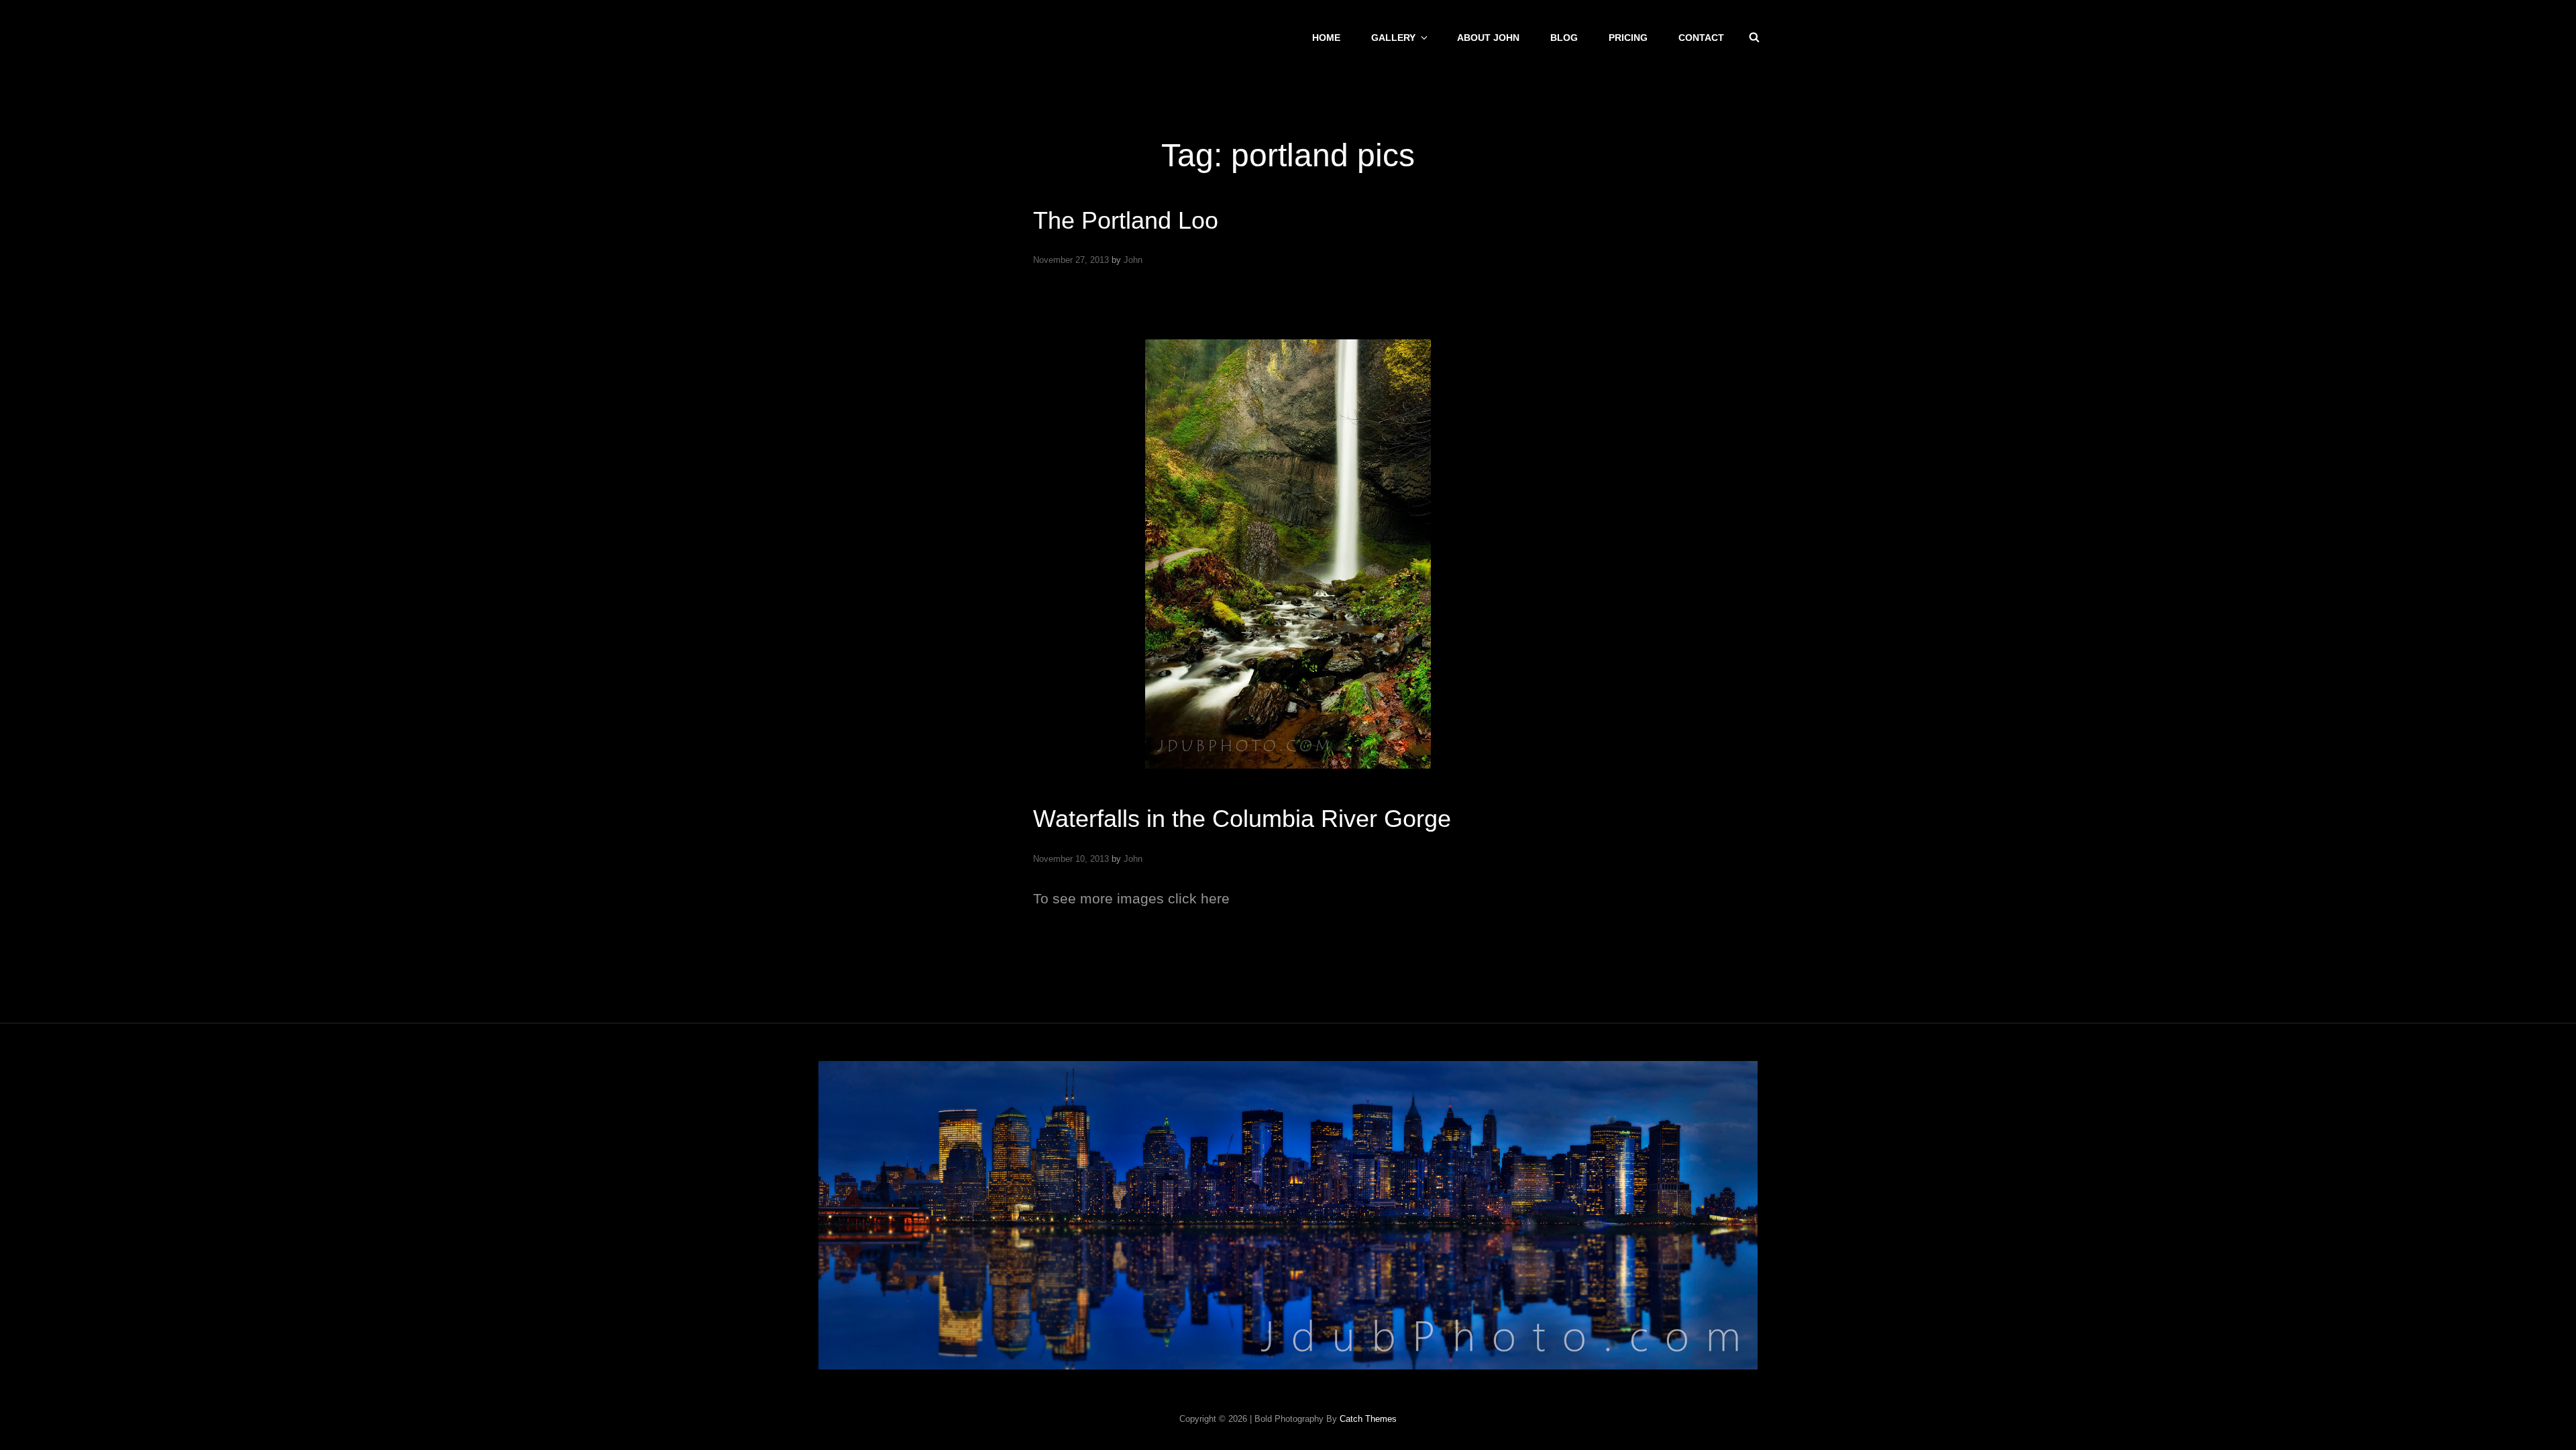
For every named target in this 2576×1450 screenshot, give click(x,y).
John (1133, 260)
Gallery (1393, 38)
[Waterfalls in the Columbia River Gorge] (1288, 554)
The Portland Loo (1126, 220)
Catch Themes (1368, 1419)
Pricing (1628, 38)
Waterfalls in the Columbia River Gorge (1242, 819)
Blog (1564, 38)
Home (1326, 38)
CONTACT (1701, 38)
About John (1488, 38)
